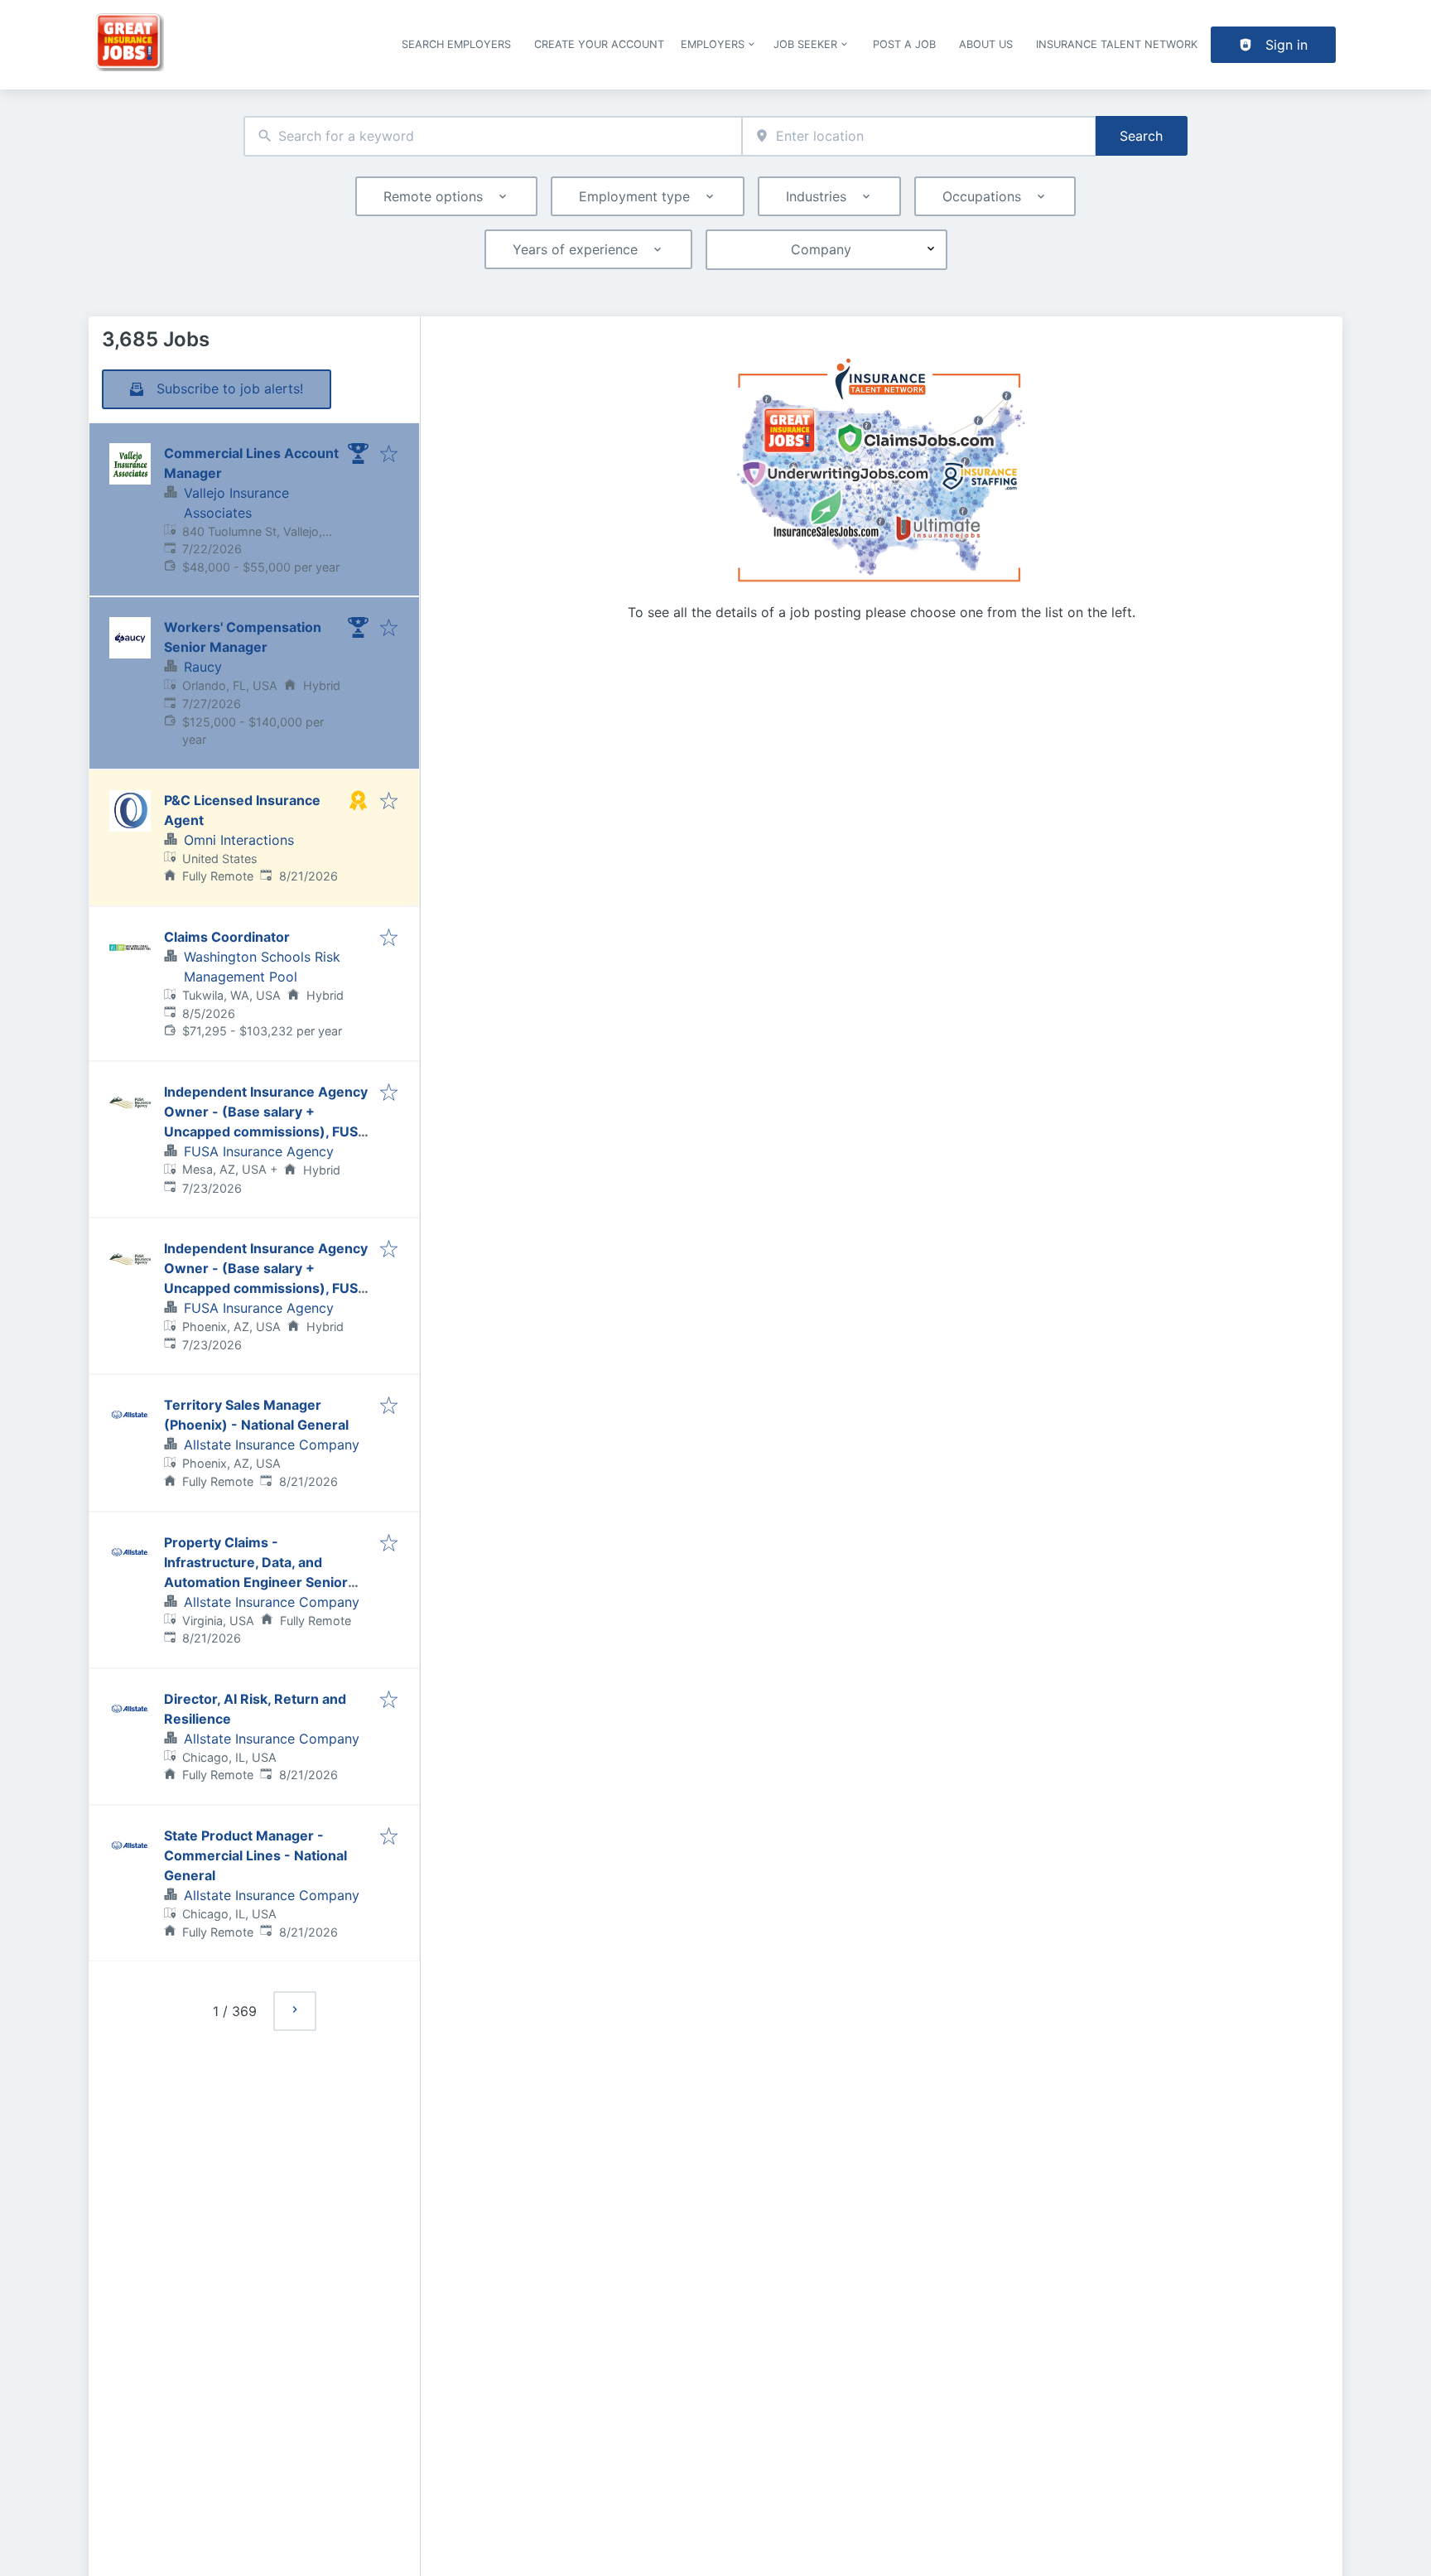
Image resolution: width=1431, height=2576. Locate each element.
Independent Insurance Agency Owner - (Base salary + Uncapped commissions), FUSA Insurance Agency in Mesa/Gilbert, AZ (266, 1131)
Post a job (904, 44)
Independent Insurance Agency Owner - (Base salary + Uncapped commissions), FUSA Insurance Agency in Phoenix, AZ (266, 1288)
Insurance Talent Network (1117, 44)
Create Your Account (599, 44)
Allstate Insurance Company (272, 1445)
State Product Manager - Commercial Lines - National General (255, 1855)
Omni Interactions (239, 840)
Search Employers (456, 44)
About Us (986, 44)
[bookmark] (389, 455)
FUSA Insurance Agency (259, 1151)
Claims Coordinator (227, 937)
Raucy (203, 667)
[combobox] (493, 136)
